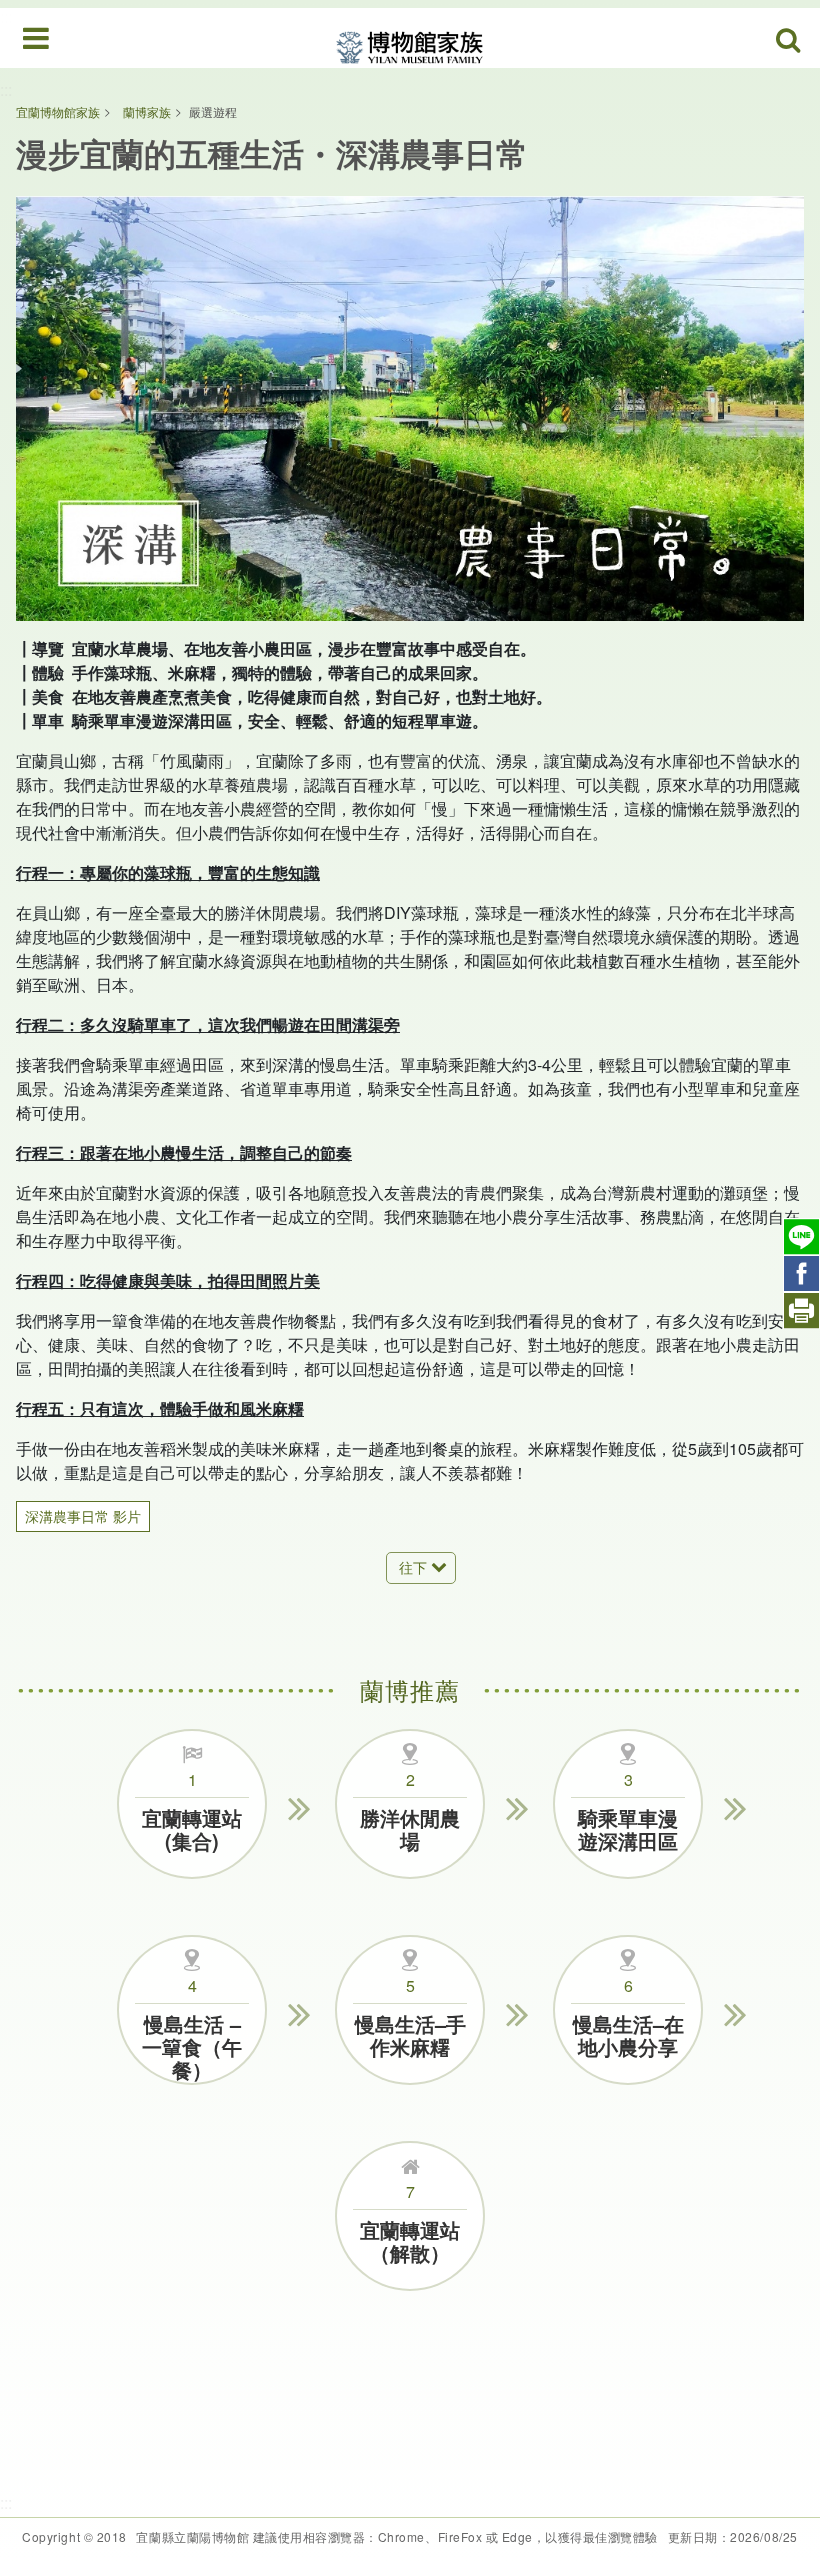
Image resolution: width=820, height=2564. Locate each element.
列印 (801, 1310)
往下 (413, 1567)
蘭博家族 (147, 111)
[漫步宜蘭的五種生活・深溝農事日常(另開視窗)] (410, 408)
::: (6, 89)
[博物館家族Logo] (409, 37)
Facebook (801, 1273)
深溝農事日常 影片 (83, 1516)
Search (789, 41)
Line (801, 1236)
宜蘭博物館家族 (58, 111)
